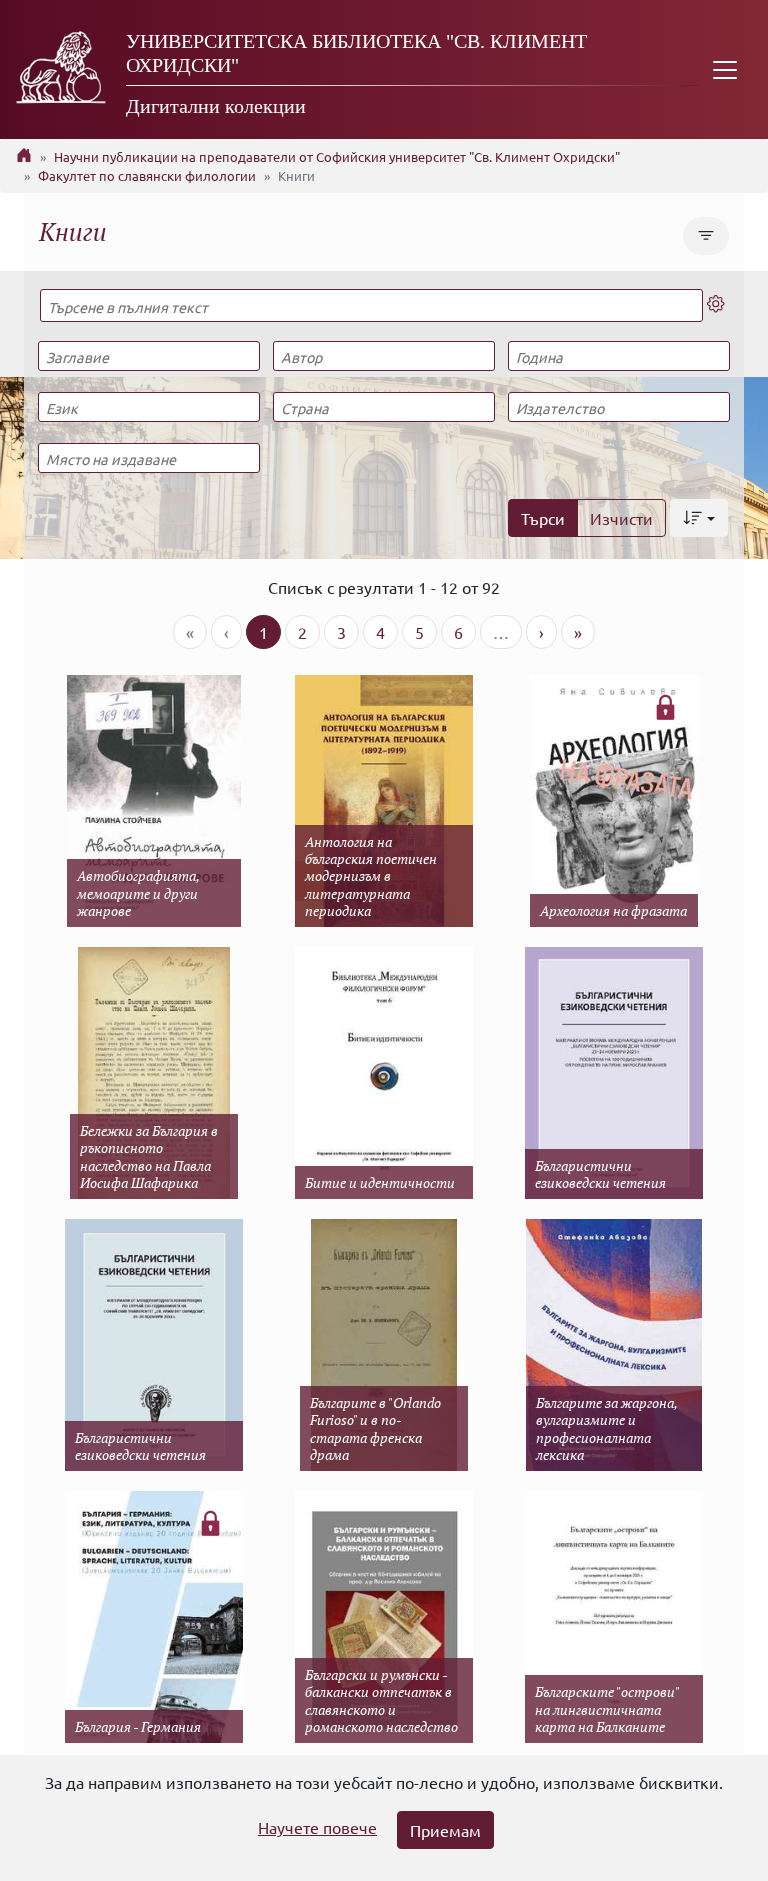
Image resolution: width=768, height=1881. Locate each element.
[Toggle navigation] (725, 69)
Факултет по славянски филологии (147, 175)
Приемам (445, 1830)
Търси (543, 518)
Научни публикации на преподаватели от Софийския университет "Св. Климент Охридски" (337, 156)
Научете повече (317, 1827)
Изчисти (621, 518)
